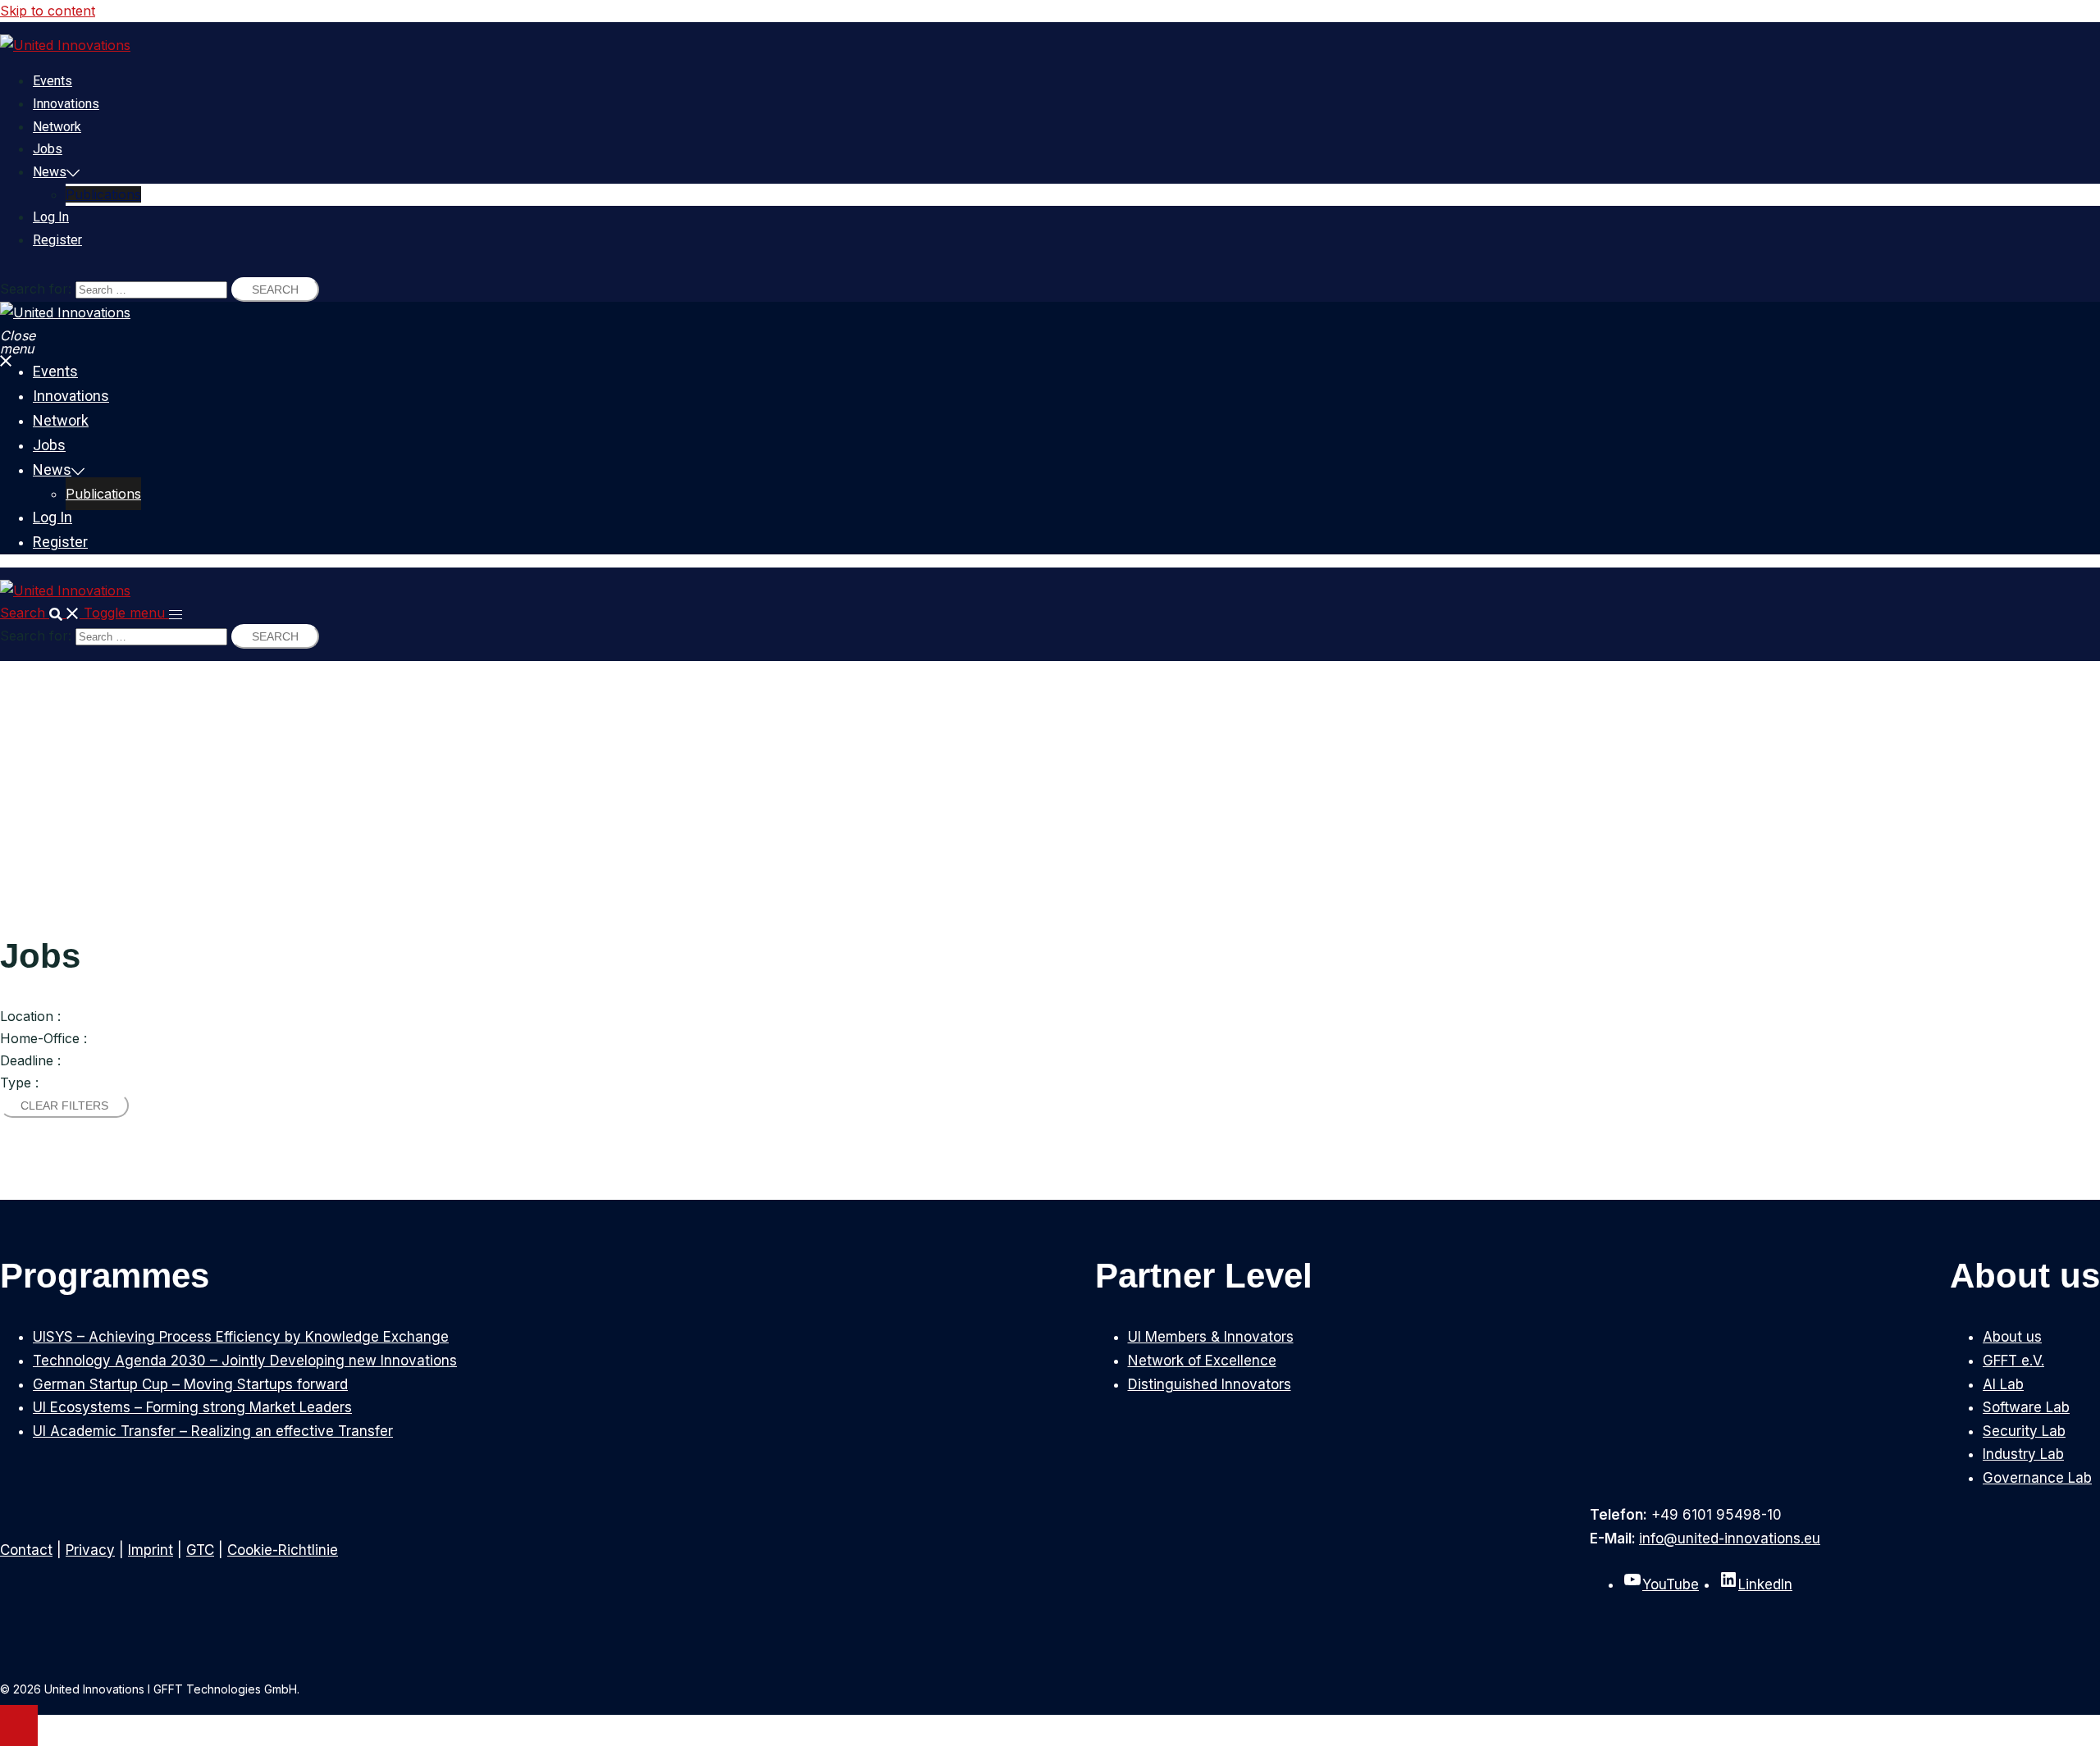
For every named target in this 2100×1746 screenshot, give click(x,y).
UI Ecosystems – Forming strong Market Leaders (192, 1407)
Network (57, 127)
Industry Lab (2023, 1454)
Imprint (151, 1550)
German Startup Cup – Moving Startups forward (190, 1384)
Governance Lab (2037, 1478)
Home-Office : (43, 1038)
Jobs (48, 149)
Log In (51, 217)
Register (57, 240)
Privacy (90, 1550)
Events (52, 81)
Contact (26, 1550)
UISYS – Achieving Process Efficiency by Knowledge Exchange (241, 1337)
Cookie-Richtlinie (283, 1550)
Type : (19, 1083)
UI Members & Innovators (1211, 1337)
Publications (103, 194)
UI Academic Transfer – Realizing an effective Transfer (213, 1431)
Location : (30, 1016)
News (50, 172)
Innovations (66, 104)
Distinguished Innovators (1210, 1384)
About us (2012, 1337)
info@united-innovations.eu (1730, 1539)
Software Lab (2026, 1407)
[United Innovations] (65, 45)
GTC (200, 1550)
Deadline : (30, 1060)
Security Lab (2024, 1431)
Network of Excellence (1202, 1361)
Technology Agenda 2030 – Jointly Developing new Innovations (245, 1361)
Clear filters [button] (64, 1105)
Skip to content (48, 11)
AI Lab (2003, 1384)
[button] (42, 613)
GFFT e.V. (2013, 1361)
